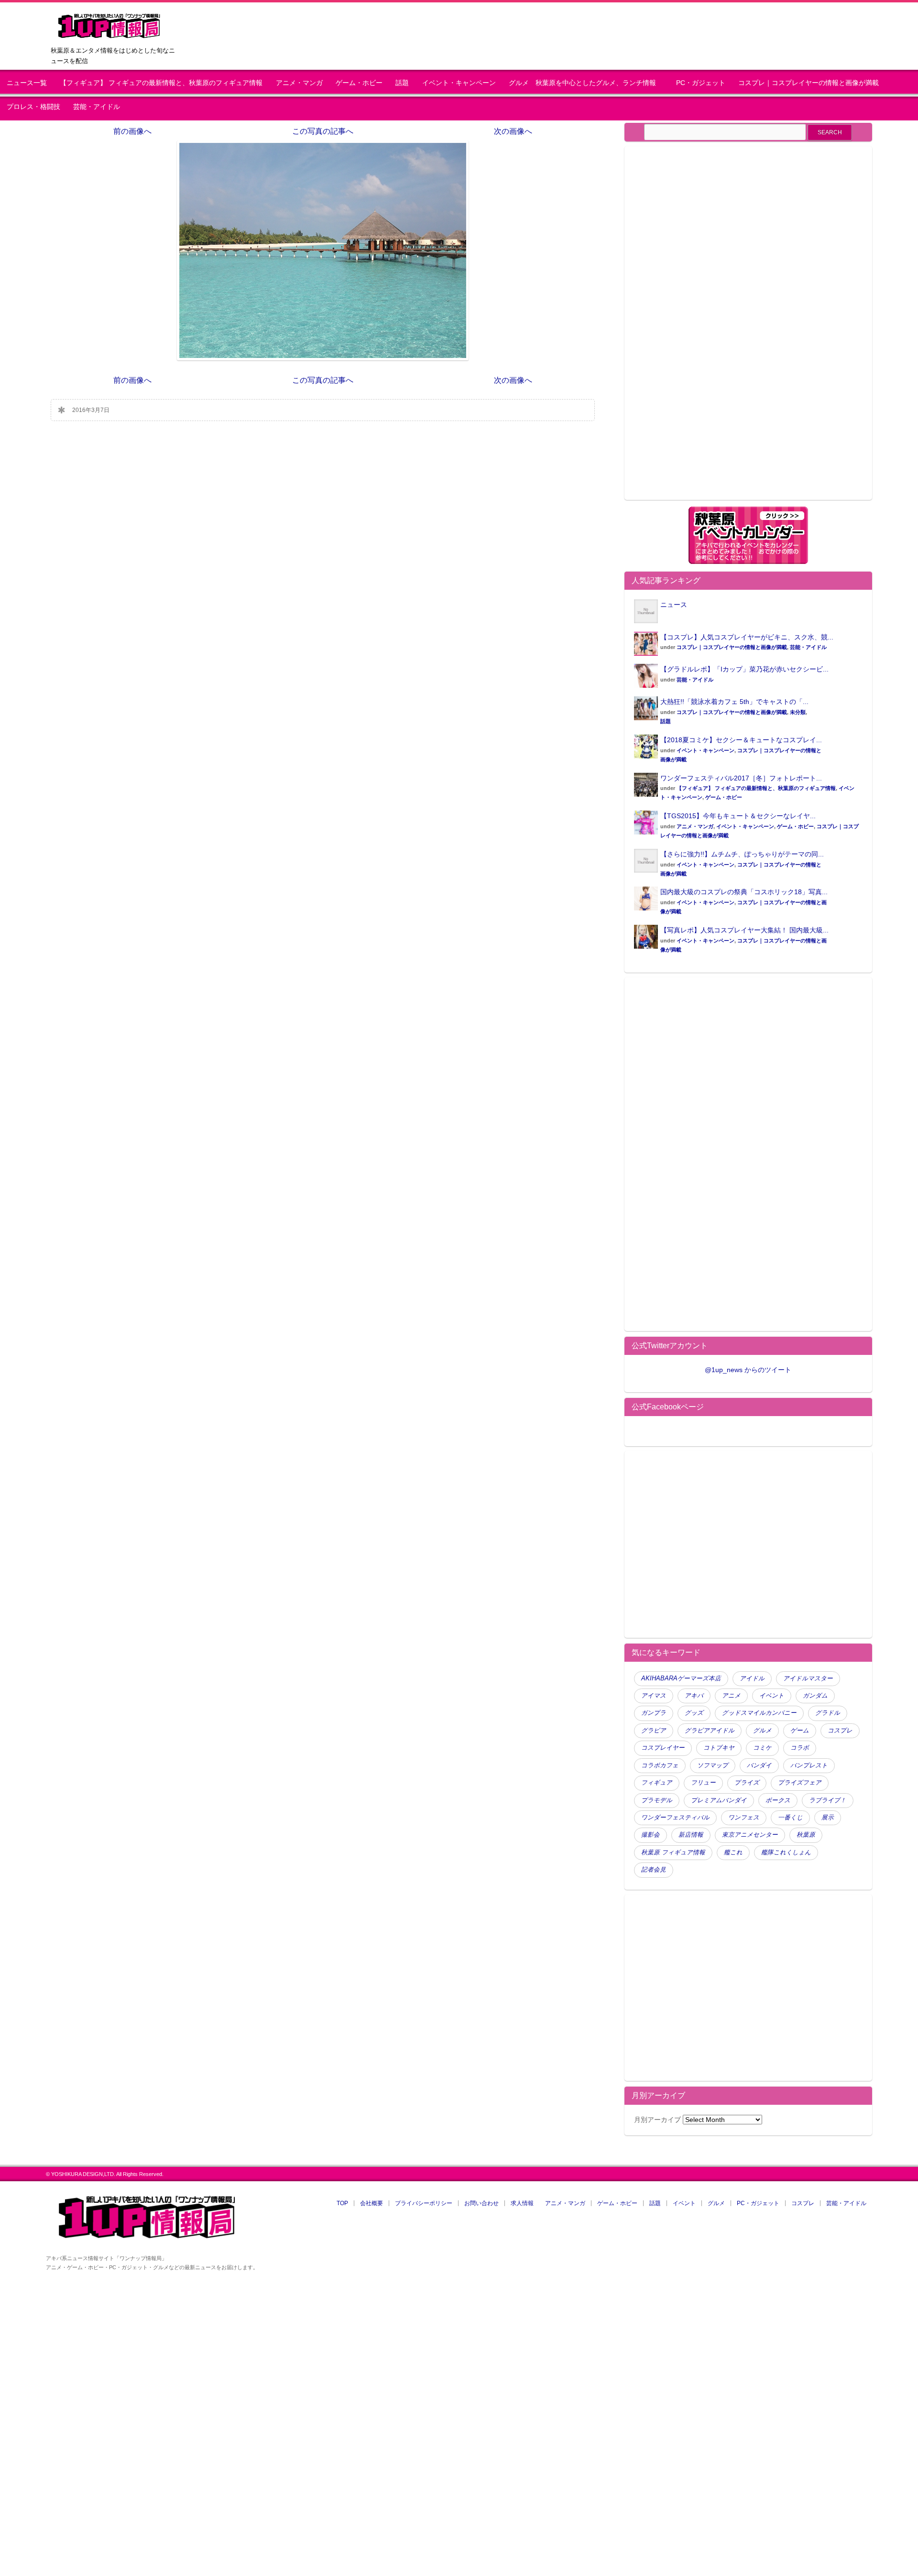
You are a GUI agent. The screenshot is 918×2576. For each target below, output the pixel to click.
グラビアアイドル (710, 1731)
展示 (828, 1818)
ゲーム (800, 1731)
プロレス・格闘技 (33, 107)
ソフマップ (713, 1765)
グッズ (694, 1713)
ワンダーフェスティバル (675, 1818)
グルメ (762, 1731)
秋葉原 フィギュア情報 (673, 1852)
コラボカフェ (660, 1765)
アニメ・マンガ (299, 83)
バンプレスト (809, 1765)
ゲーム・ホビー (359, 83)
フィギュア (657, 1783)
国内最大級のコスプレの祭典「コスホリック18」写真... (744, 892)
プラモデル (657, 1800)
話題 (402, 83)
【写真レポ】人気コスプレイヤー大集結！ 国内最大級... (744, 930)
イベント (772, 1696)
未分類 (798, 712)
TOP (342, 2203)
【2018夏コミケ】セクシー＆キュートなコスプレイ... (741, 740)
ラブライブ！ (828, 1800)
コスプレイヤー (663, 1748)
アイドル (752, 1678)
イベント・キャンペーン (459, 83)
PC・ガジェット (701, 83)
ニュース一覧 (27, 83)
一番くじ (790, 1818)
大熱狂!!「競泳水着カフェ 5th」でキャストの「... (734, 702)
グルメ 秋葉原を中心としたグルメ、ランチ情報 (586, 83)
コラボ (800, 1748)
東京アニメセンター (750, 1835)
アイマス (654, 1696)
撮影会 (650, 1835)
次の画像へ (513, 131)
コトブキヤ (719, 1748)
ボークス (778, 1800)
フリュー (703, 1783)
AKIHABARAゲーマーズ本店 (681, 1678)
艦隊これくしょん (786, 1852)
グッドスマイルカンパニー (759, 1713)
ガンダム (815, 1696)
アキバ (694, 1696)
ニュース (674, 605)
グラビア (654, 1731)
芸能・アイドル (97, 107)
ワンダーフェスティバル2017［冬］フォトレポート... (741, 778)
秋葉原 (806, 1835)
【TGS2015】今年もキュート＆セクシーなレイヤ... (738, 816)
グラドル (828, 1713)
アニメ (731, 1696)
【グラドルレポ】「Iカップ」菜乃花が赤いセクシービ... (744, 669)
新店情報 (691, 1835)
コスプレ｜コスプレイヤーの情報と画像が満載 (809, 83)
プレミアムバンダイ (719, 1800)
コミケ (762, 1748)
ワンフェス (744, 1818)
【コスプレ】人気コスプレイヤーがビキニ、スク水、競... (747, 637)
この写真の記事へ (323, 131)
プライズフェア (800, 1783)
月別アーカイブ (657, 2120)
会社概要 (372, 2203)
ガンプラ (654, 1713)
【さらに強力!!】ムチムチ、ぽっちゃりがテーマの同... (742, 854)
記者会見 (654, 1870)
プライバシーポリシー (424, 2203)
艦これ (733, 1852)
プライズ (747, 1783)
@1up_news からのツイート (748, 1370)
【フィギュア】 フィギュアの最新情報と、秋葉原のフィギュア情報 (161, 83)
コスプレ (840, 1731)
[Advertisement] (714, 329)
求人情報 (522, 2203)
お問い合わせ (481, 2203)
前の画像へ (132, 131)
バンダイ (759, 1765)
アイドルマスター (808, 1678)
